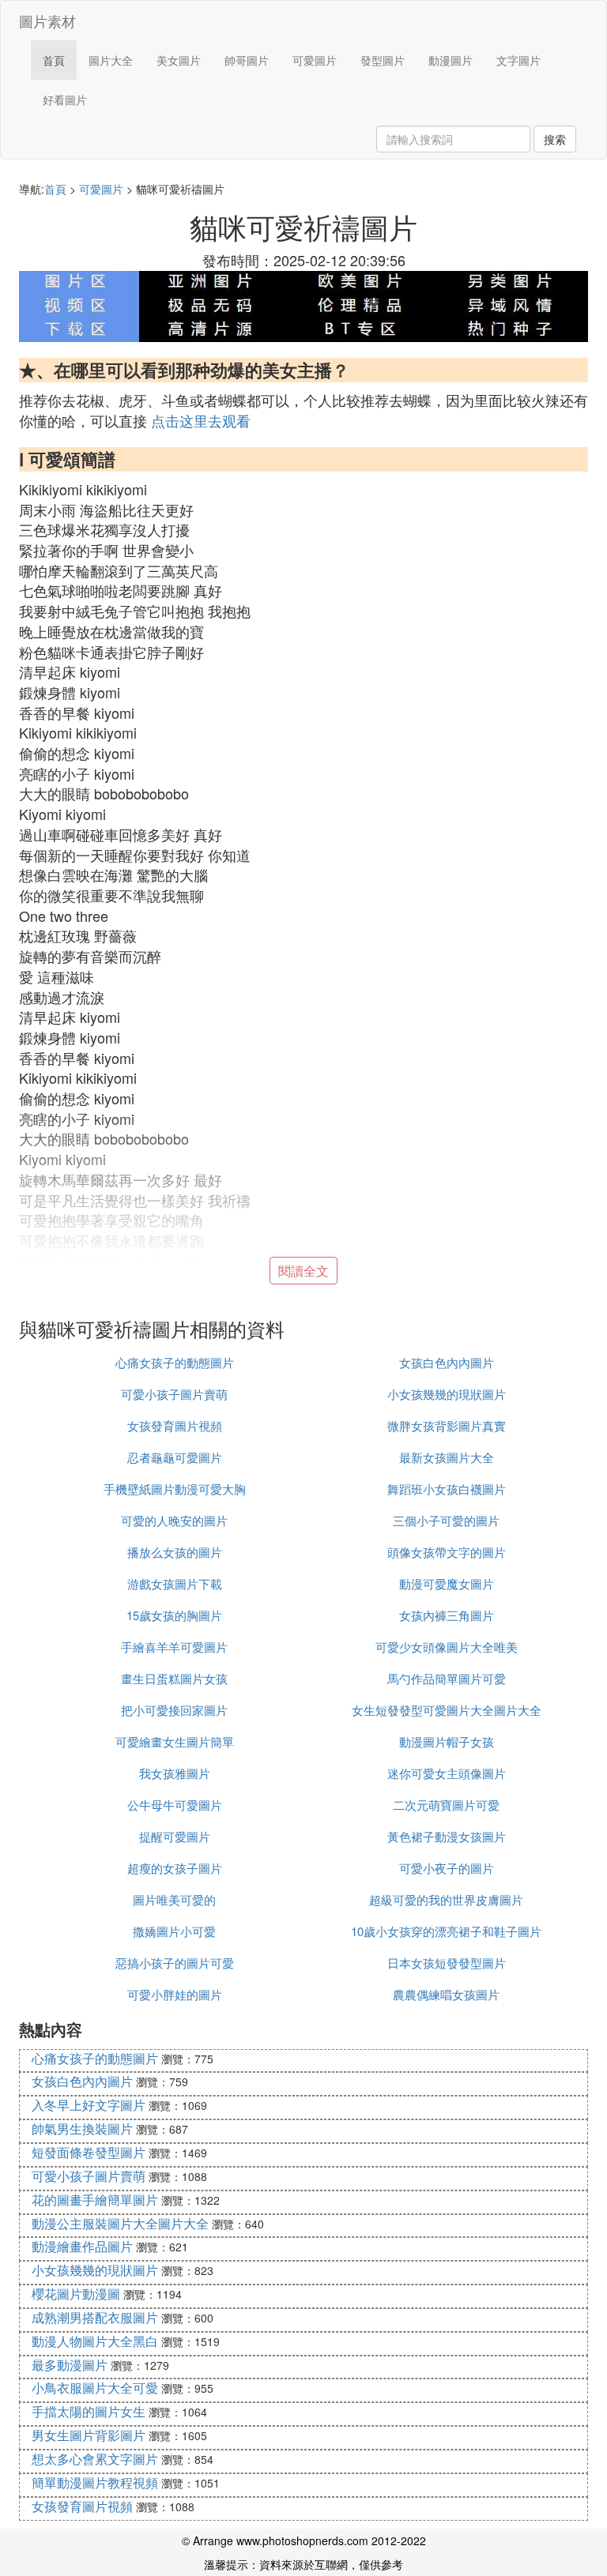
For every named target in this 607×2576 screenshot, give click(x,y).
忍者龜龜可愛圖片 (175, 1457)
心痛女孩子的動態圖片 (175, 1362)
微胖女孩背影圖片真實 (447, 1425)
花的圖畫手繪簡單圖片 (95, 2200)
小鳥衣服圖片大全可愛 (95, 2388)
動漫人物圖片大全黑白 (95, 2341)
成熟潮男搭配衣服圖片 (95, 2317)
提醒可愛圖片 (175, 1836)
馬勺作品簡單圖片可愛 (447, 1678)
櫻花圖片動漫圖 (76, 2294)
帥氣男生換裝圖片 (82, 2128)
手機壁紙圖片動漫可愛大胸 (175, 1489)
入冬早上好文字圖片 (89, 2105)
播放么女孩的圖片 (175, 1552)
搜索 (555, 139)
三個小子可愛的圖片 (446, 1520)
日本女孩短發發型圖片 (447, 1963)
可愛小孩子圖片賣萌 (174, 1394)
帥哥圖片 (247, 60)
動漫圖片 (451, 60)
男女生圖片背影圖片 (89, 2435)
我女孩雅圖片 (175, 1773)
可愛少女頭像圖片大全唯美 (447, 1647)
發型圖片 (383, 60)
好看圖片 (65, 100)
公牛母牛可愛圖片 (175, 1805)
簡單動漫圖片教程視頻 (95, 2482)
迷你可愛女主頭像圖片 (447, 1773)
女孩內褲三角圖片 (447, 1615)
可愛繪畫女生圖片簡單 (175, 1741)
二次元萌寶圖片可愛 (446, 1805)
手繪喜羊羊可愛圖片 (174, 1647)
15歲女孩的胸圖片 (174, 1615)
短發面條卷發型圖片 (89, 2152)
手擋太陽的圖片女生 (89, 2411)
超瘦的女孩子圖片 (175, 1868)
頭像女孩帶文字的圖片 (447, 1552)
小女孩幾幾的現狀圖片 (447, 1394)
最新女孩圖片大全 (447, 1457)
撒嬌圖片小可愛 (174, 1931)
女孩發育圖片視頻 (175, 1425)
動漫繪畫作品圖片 (82, 2246)
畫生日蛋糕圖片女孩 (174, 1678)
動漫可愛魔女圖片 (447, 1583)
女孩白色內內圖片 (447, 1362)
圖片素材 (47, 21)
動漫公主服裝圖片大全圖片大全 (120, 2223)
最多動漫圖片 (70, 2365)
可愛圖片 (315, 60)
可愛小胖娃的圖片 (175, 1994)
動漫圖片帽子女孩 (447, 1741)
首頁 (54, 60)
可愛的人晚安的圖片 (174, 1520)
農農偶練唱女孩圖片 (446, 1994)
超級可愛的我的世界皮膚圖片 (446, 1899)
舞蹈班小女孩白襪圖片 (447, 1489)
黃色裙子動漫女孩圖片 (447, 1836)
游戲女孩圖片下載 (175, 1583)
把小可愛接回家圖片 (174, 1710)
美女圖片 (179, 60)
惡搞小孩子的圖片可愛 (175, 1963)
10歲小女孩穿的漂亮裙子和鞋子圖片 (446, 1931)
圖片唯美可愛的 (174, 1899)
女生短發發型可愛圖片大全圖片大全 (447, 1710)
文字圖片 (518, 60)
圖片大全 (111, 60)
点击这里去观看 (201, 420)
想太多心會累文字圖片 (95, 2459)
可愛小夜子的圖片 (447, 1868)
